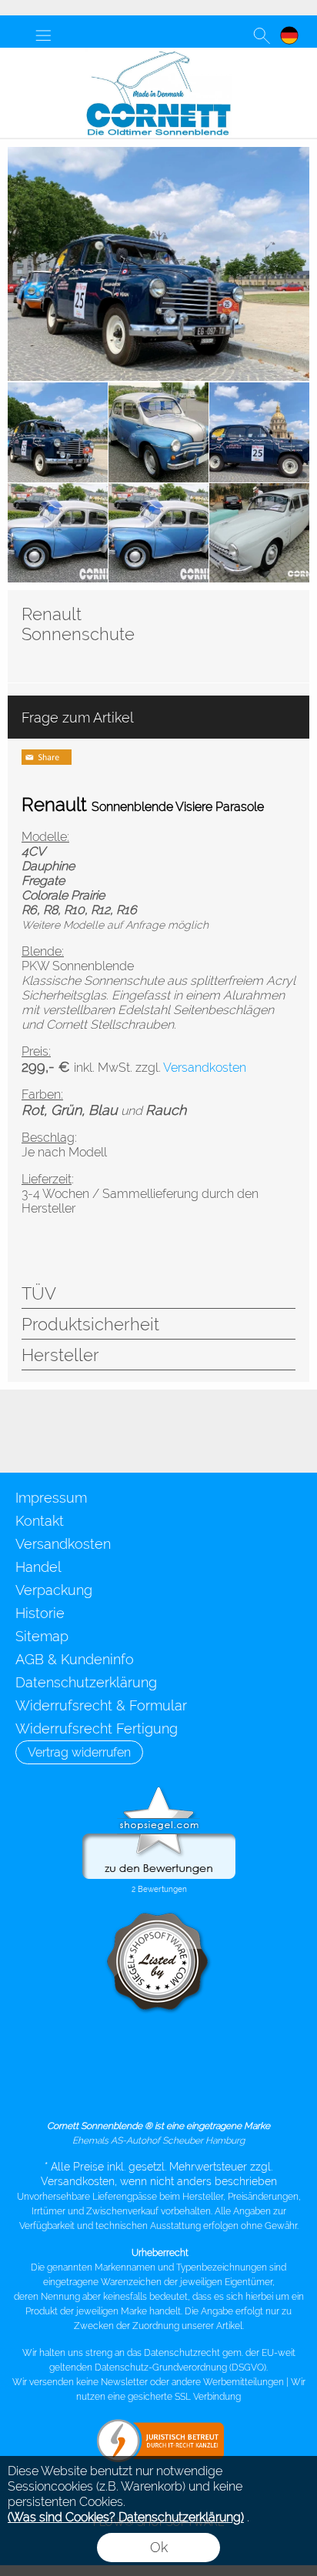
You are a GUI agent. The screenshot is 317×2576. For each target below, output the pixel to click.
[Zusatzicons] (102, 1431)
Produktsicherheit (90, 1324)
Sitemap (42, 1636)
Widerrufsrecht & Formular (101, 1705)
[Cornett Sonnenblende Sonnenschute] (158, 54)
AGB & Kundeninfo (75, 1659)
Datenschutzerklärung (86, 1682)
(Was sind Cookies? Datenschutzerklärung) (126, 2517)
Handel (38, 1567)
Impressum (51, 1498)
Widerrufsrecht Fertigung (97, 1728)
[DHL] (37, 2055)
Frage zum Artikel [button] (78, 717)
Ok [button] (159, 2547)
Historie (40, 1613)
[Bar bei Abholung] (217, 2055)
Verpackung (54, 1590)
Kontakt (40, 1521)
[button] (43, 35)
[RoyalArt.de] (61, 1431)
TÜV (39, 1293)
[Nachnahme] (157, 2088)
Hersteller (60, 1355)
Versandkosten (63, 1544)
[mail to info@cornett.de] (19, 1431)
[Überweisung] (277, 2055)
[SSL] (157, 2055)
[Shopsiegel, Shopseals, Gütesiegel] (159, 1790)
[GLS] (97, 2055)
